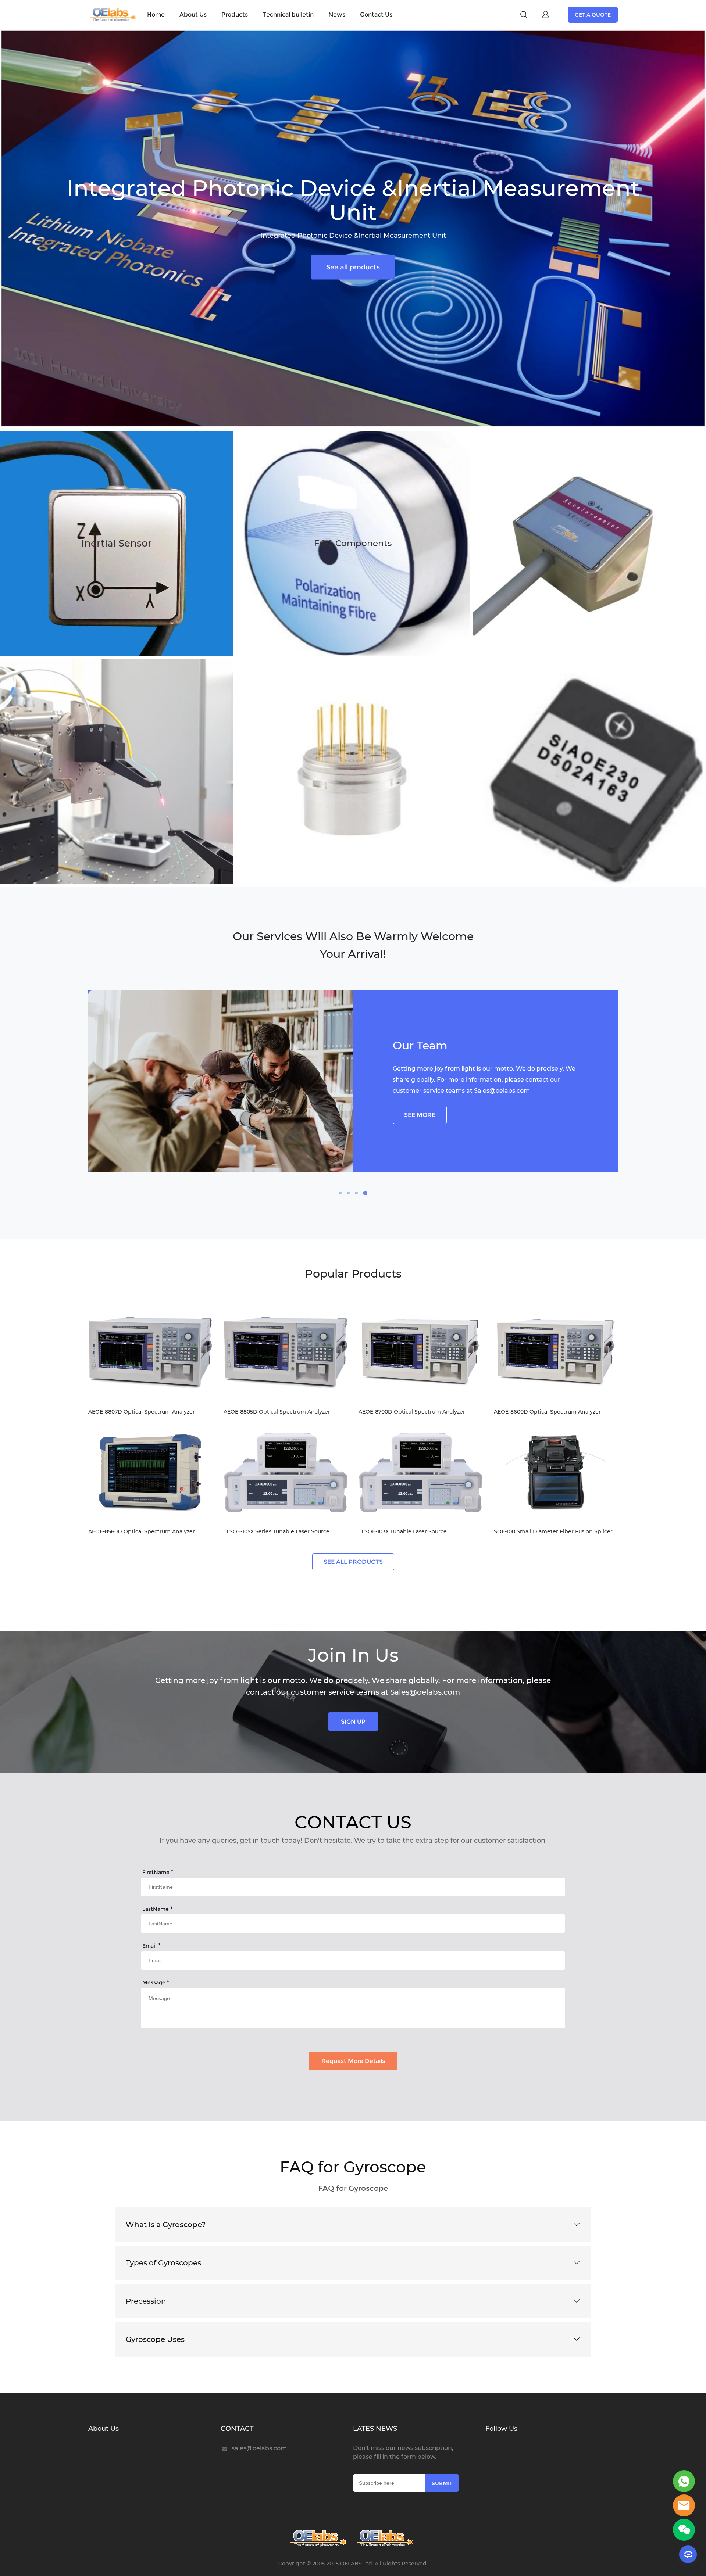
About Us (193, 15)
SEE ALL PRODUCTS (353, 1562)
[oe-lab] (386, 2539)
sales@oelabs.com (259, 2448)
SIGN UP (353, 1721)
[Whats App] (684, 2481)
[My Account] (546, 15)
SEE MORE (420, 1115)
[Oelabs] (320, 2539)
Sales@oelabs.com (502, 1091)
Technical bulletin (288, 15)
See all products (353, 267)
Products (235, 15)
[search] (524, 16)
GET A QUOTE (593, 15)
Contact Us (376, 15)
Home (156, 15)
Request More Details (353, 2061)
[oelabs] (684, 2505)
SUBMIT (442, 2483)
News (337, 15)
